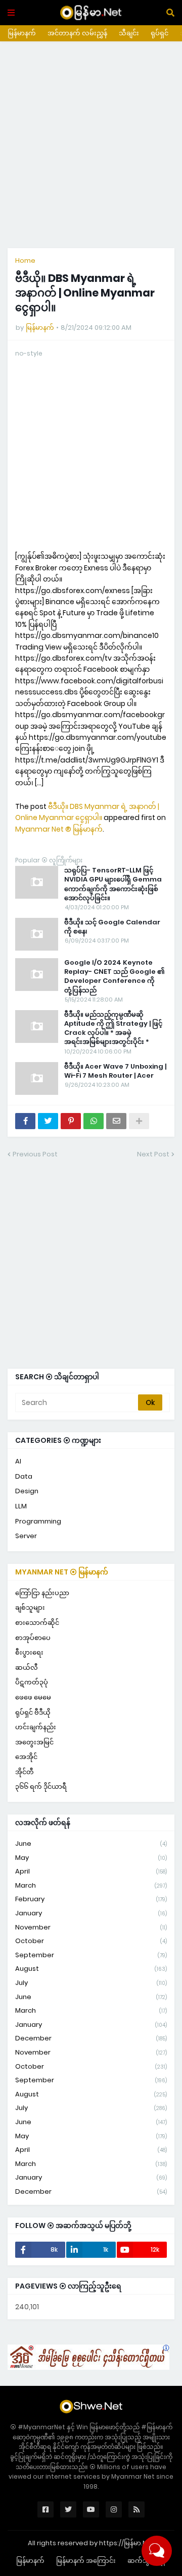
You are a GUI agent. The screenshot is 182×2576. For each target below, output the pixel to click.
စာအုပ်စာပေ (33, 1638)
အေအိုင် (26, 1757)
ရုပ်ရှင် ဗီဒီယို (33, 1712)
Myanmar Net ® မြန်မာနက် (59, 829)
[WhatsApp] (94, 1121)
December (91, 2038)
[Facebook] (25, 1121)
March (91, 1885)
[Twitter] (48, 1121)
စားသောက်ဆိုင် (37, 1623)
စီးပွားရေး (29, 1652)
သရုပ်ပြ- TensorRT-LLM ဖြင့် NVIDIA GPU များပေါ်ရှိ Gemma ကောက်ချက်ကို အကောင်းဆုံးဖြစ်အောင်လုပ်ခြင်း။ (113, 884)
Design (27, 1491)
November (91, 1927)
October (91, 1941)
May (91, 1858)
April (91, 1871)
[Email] (116, 1121)
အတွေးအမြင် (34, 1742)
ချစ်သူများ (30, 1607)
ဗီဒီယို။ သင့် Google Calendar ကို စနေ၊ (112, 927)
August (91, 1969)
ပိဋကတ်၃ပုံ (32, 1682)
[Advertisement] (91, 145)
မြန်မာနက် (22, 33)
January (91, 1913)
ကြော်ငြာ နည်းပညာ (42, 1593)
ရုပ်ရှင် (160, 33)
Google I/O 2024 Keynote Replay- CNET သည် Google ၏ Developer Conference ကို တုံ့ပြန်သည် (115, 977)
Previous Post (35, 1154)
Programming (38, 1521)
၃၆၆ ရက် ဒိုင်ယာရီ (41, 1787)
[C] (88, 2367)
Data (24, 1476)
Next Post (153, 1154)
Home (25, 260)
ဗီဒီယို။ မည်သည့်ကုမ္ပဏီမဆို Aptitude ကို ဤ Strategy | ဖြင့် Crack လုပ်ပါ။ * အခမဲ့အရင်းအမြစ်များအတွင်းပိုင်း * (113, 1029)
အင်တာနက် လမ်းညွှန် (77, 33)
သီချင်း (129, 33)
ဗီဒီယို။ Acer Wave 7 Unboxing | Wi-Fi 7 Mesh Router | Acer (115, 1071)
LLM (21, 1506)
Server (26, 1536)
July (91, 1983)
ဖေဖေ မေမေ (33, 1697)
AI (18, 1461)
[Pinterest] (71, 1121)
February (91, 1899)
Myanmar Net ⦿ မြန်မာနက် (62, 1572)
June (91, 1843)
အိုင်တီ (25, 1772)
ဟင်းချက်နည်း (36, 1727)
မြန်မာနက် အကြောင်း (86, 2561)
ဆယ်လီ (27, 1667)
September (91, 1955)
